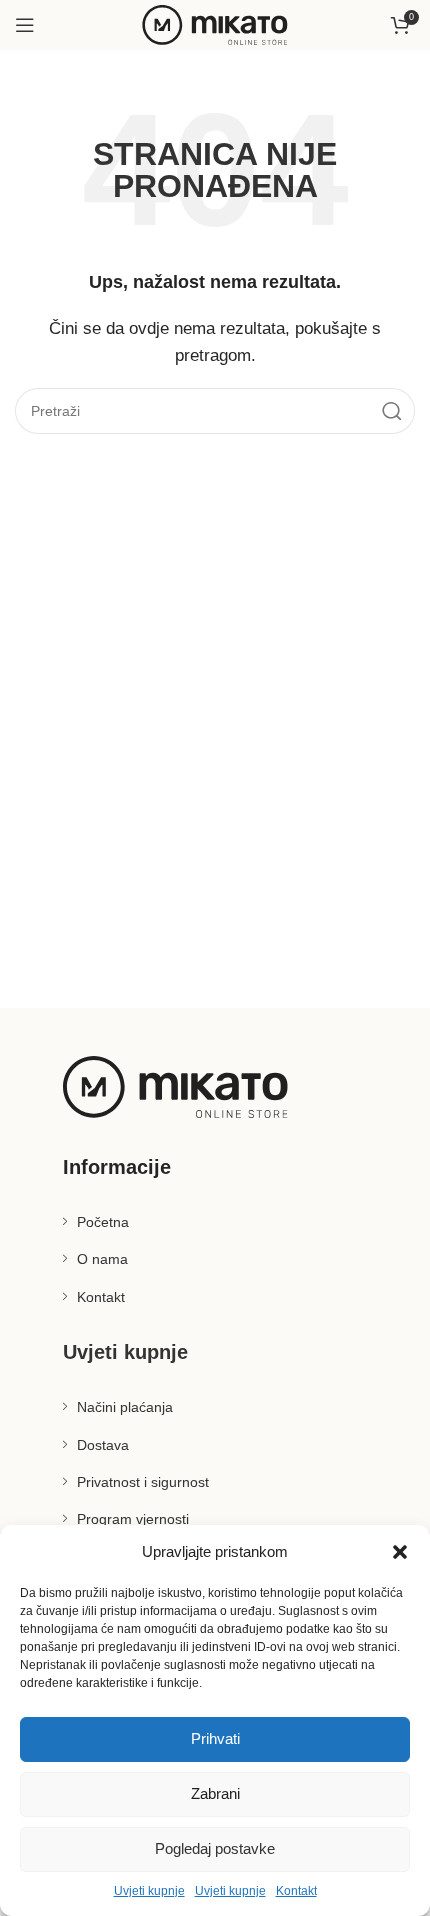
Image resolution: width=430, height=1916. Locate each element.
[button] (400, 1552)
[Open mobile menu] (25, 25)
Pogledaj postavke (215, 1848)
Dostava (103, 1445)
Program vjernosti (133, 1519)
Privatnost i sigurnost (143, 1482)
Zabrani (215, 1793)
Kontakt (296, 1891)
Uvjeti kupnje (149, 1891)
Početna (103, 1222)
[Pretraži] (392, 411)
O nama (102, 1259)
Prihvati (215, 1738)
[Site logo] (215, 23)
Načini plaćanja (125, 1407)
